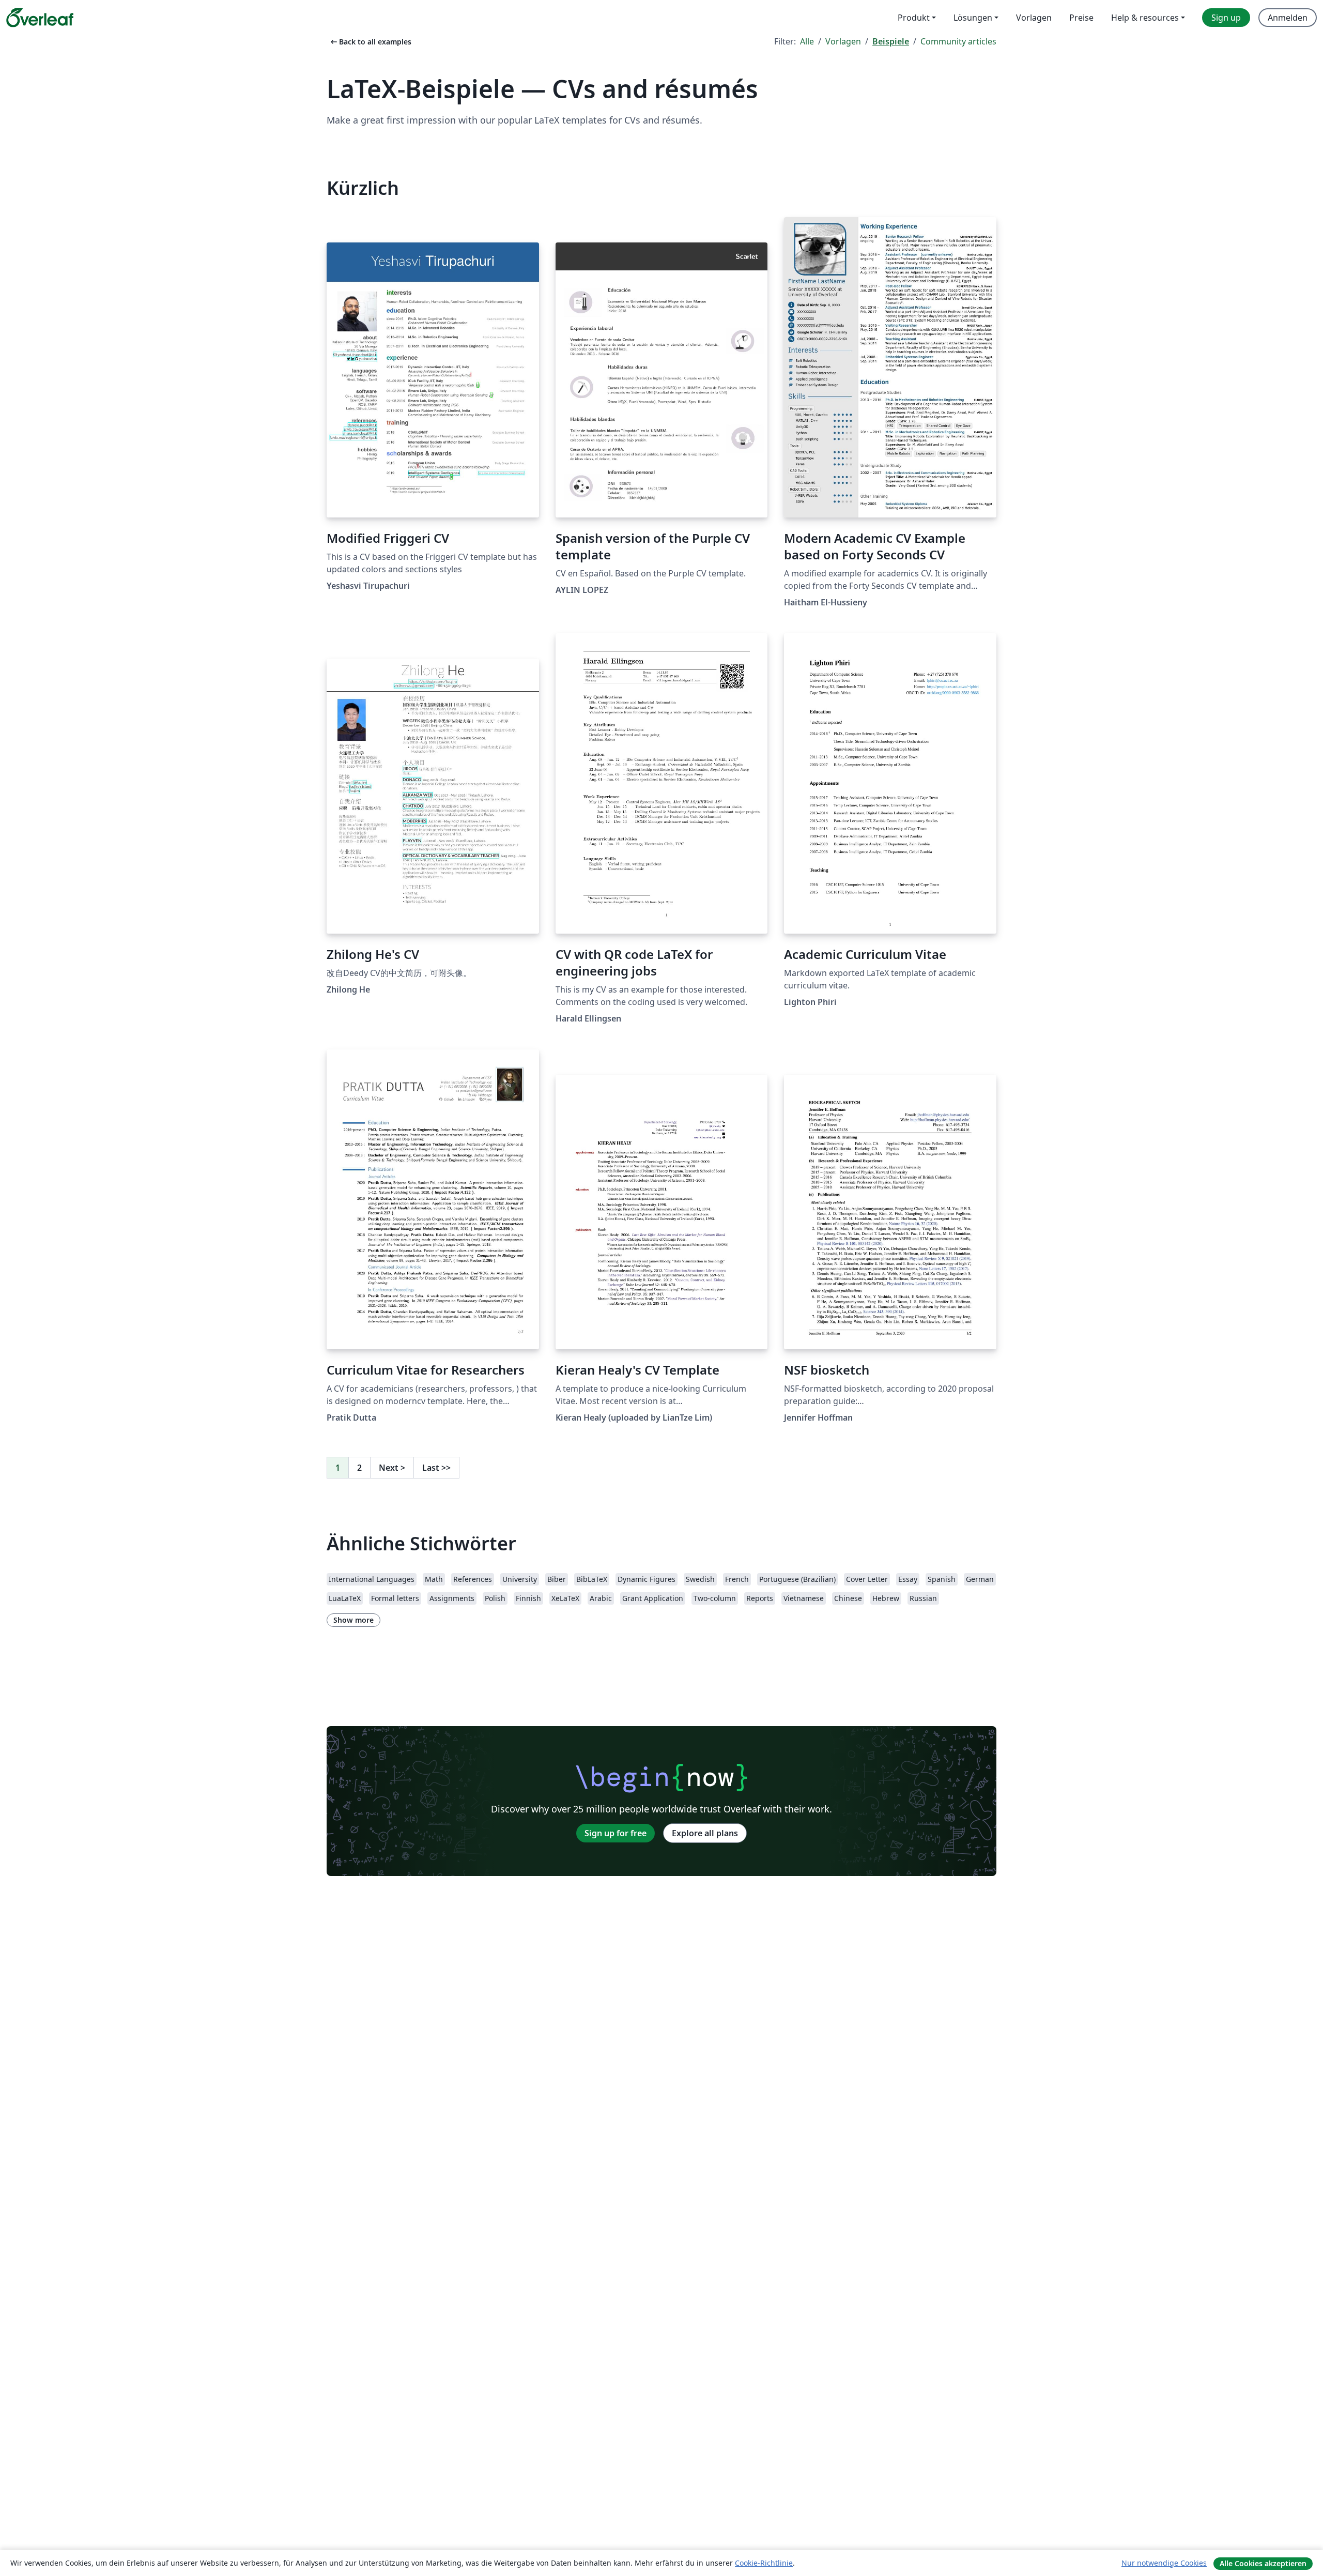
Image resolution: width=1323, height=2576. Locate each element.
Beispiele (891, 41)
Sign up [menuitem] (1226, 18)
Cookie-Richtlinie (764, 2563)
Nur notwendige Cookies (1164, 2563)
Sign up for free (616, 1833)
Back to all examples (370, 42)
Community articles (958, 41)
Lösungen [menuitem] (973, 18)
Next (392, 1468)
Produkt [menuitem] (914, 18)
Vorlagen (843, 41)
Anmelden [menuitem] (1288, 18)
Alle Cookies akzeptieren (1263, 2563)
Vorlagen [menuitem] (1034, 18)
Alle (807, 41)
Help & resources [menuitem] (1145, 18)
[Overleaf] (40, 18)
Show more (353, 1620)
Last (436, 1468)
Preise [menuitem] (1081, 18)
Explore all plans (705, 1833)
